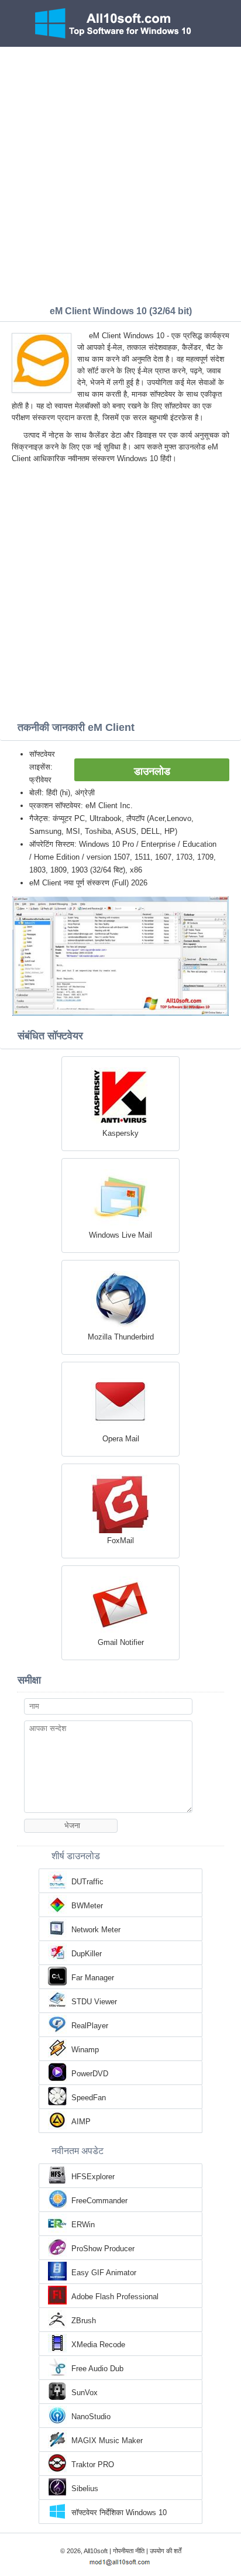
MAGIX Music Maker (107, 2441)
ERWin (83, 2225)
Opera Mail (121, 1439)
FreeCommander (99, 2201)
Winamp (85, 2050)
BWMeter (87, 1906)
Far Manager (93, 1978)
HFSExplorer (93, 2177)
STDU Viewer (94, 2002)
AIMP (81, 2122)
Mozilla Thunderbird (121, 1337)
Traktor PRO (93, 2465)
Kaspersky (120, 1133)
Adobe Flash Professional (115, 2297)
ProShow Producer (103, 2249)
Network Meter (96, 1930)
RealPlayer (90, 2026)
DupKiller (87, 1954)
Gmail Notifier (121, 1642)
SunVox (85, 2393)
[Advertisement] (120, 173)
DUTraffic (87, 1882)
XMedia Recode (98, 2345)
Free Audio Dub (97, 2369)
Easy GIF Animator (104, 2273)
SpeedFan (89, 2098)
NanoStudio (91, 2417)
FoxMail (120, 1541)
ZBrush (84, 2321)
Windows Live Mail (120, 1235)
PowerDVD (90, 2074)
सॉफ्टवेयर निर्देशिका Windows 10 (119, 2513)
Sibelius (85, 2489)
